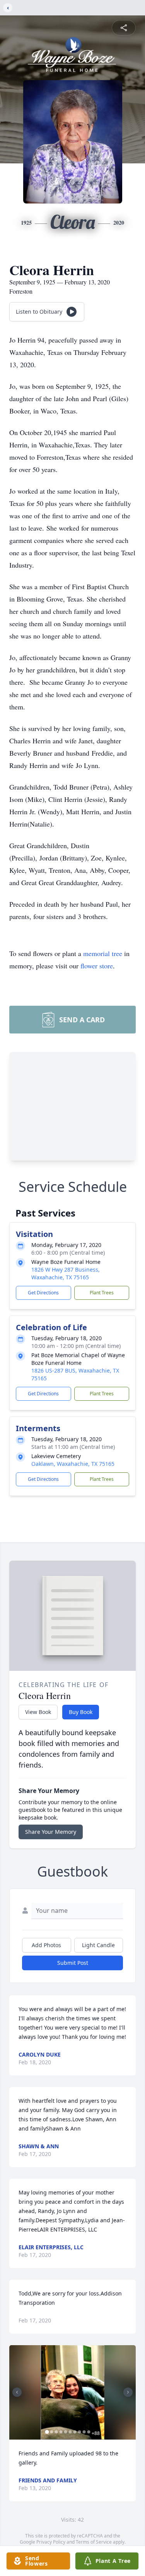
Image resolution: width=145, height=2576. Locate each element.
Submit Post (73, 1963)
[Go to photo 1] (47, 2432)
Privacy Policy (51, 2542)
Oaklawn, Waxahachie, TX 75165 (73, 1464)
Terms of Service (94, 2542)
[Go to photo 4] (61, 2432)
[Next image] (128, 2392)
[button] (72, 2392)
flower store (97, 966)
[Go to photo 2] (51, 2432)
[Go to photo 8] (79, 2432)
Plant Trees (102, 1293)
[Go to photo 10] (89, 2432)
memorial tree (103, 953)
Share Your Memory (51, 1832)
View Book (38, 1712)
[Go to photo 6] (70, 2432)
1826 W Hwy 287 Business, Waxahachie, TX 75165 (66, 1273)
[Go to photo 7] (75, 2432)
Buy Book (81, 1712)
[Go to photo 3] (56, 2432)
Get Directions (43, 1293)
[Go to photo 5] (65, 2432)
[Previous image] (17, 2392)
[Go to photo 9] (84, 2432)
